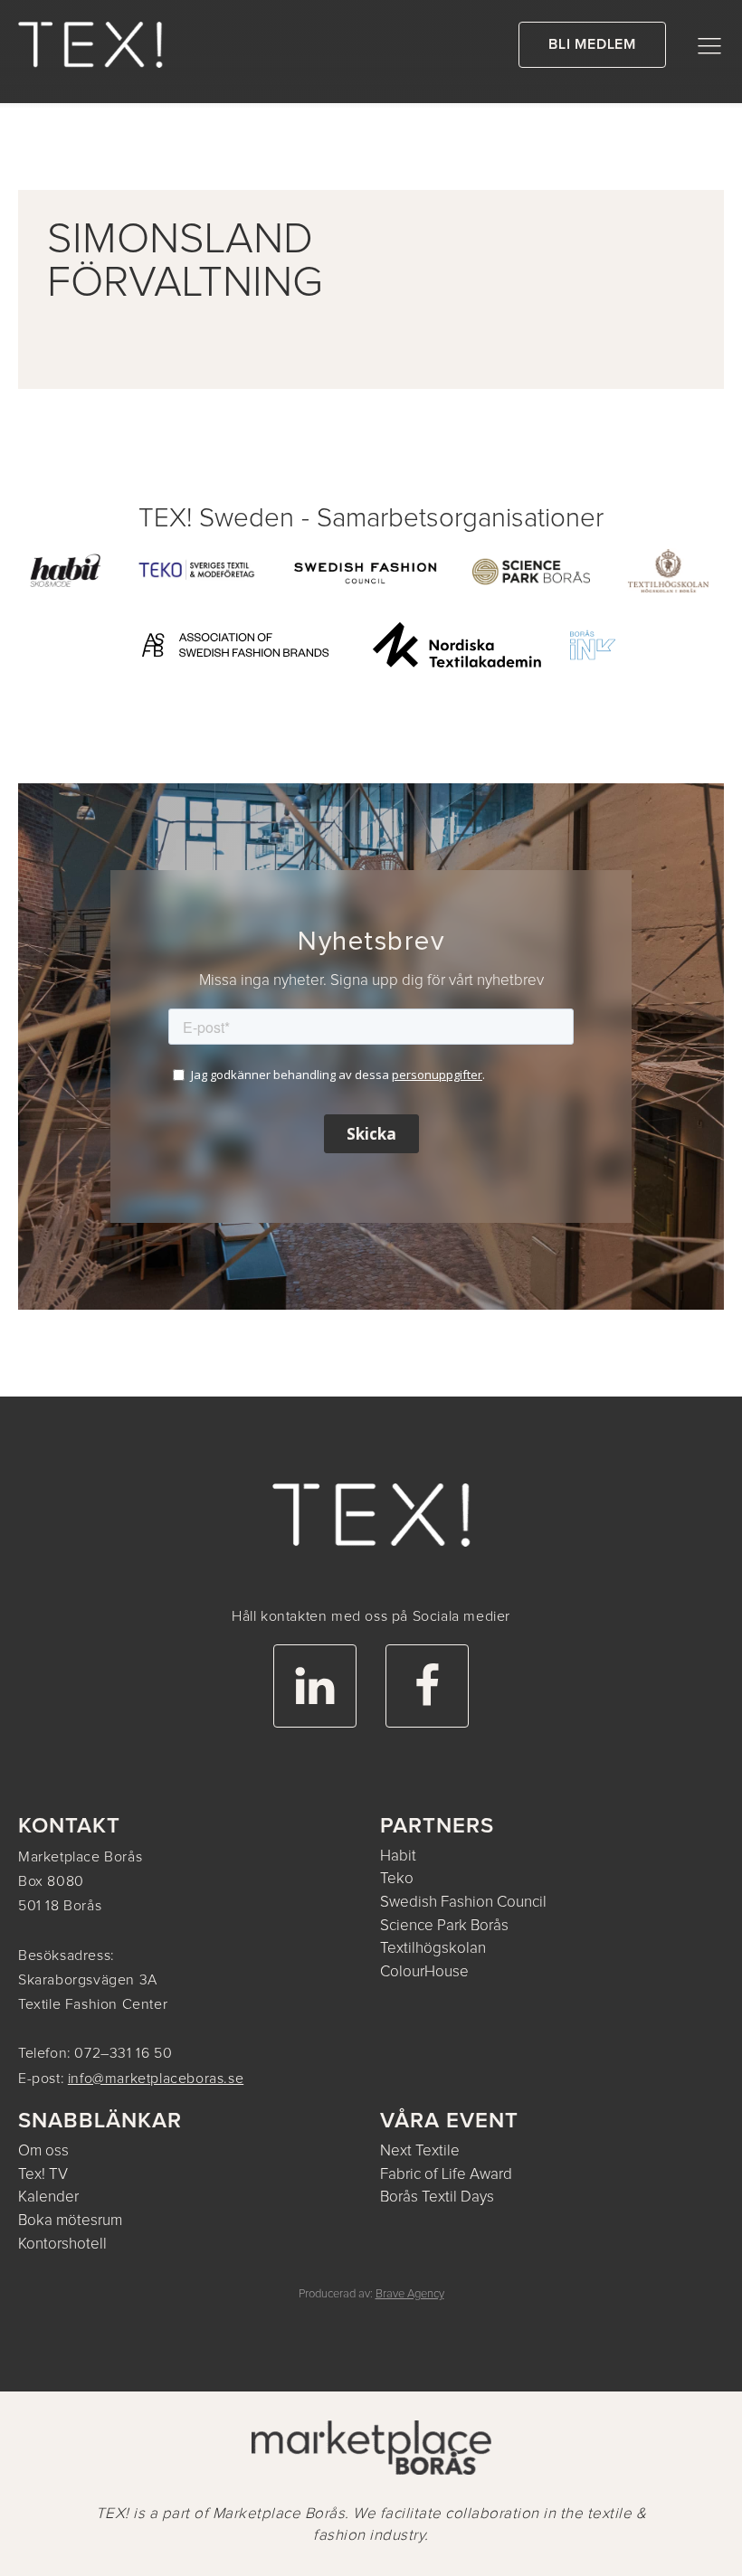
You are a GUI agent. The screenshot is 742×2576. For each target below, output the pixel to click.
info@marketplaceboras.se (156, 2079)
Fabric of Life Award (446, 2175)
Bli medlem (592, 44)
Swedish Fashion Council (463, 1903)
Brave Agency (410, 2294)
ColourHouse (424, 1972)
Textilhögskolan (433, 1949)
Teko (397, 1879)
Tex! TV (43, 2175)
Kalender (48, 2197)
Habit (398, 1856)
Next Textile (420, 2151)
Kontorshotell (62, 2245)
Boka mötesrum (70, 2221)
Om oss (43, 2151)
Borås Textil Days (437, 2197)
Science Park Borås (444, 1926)
